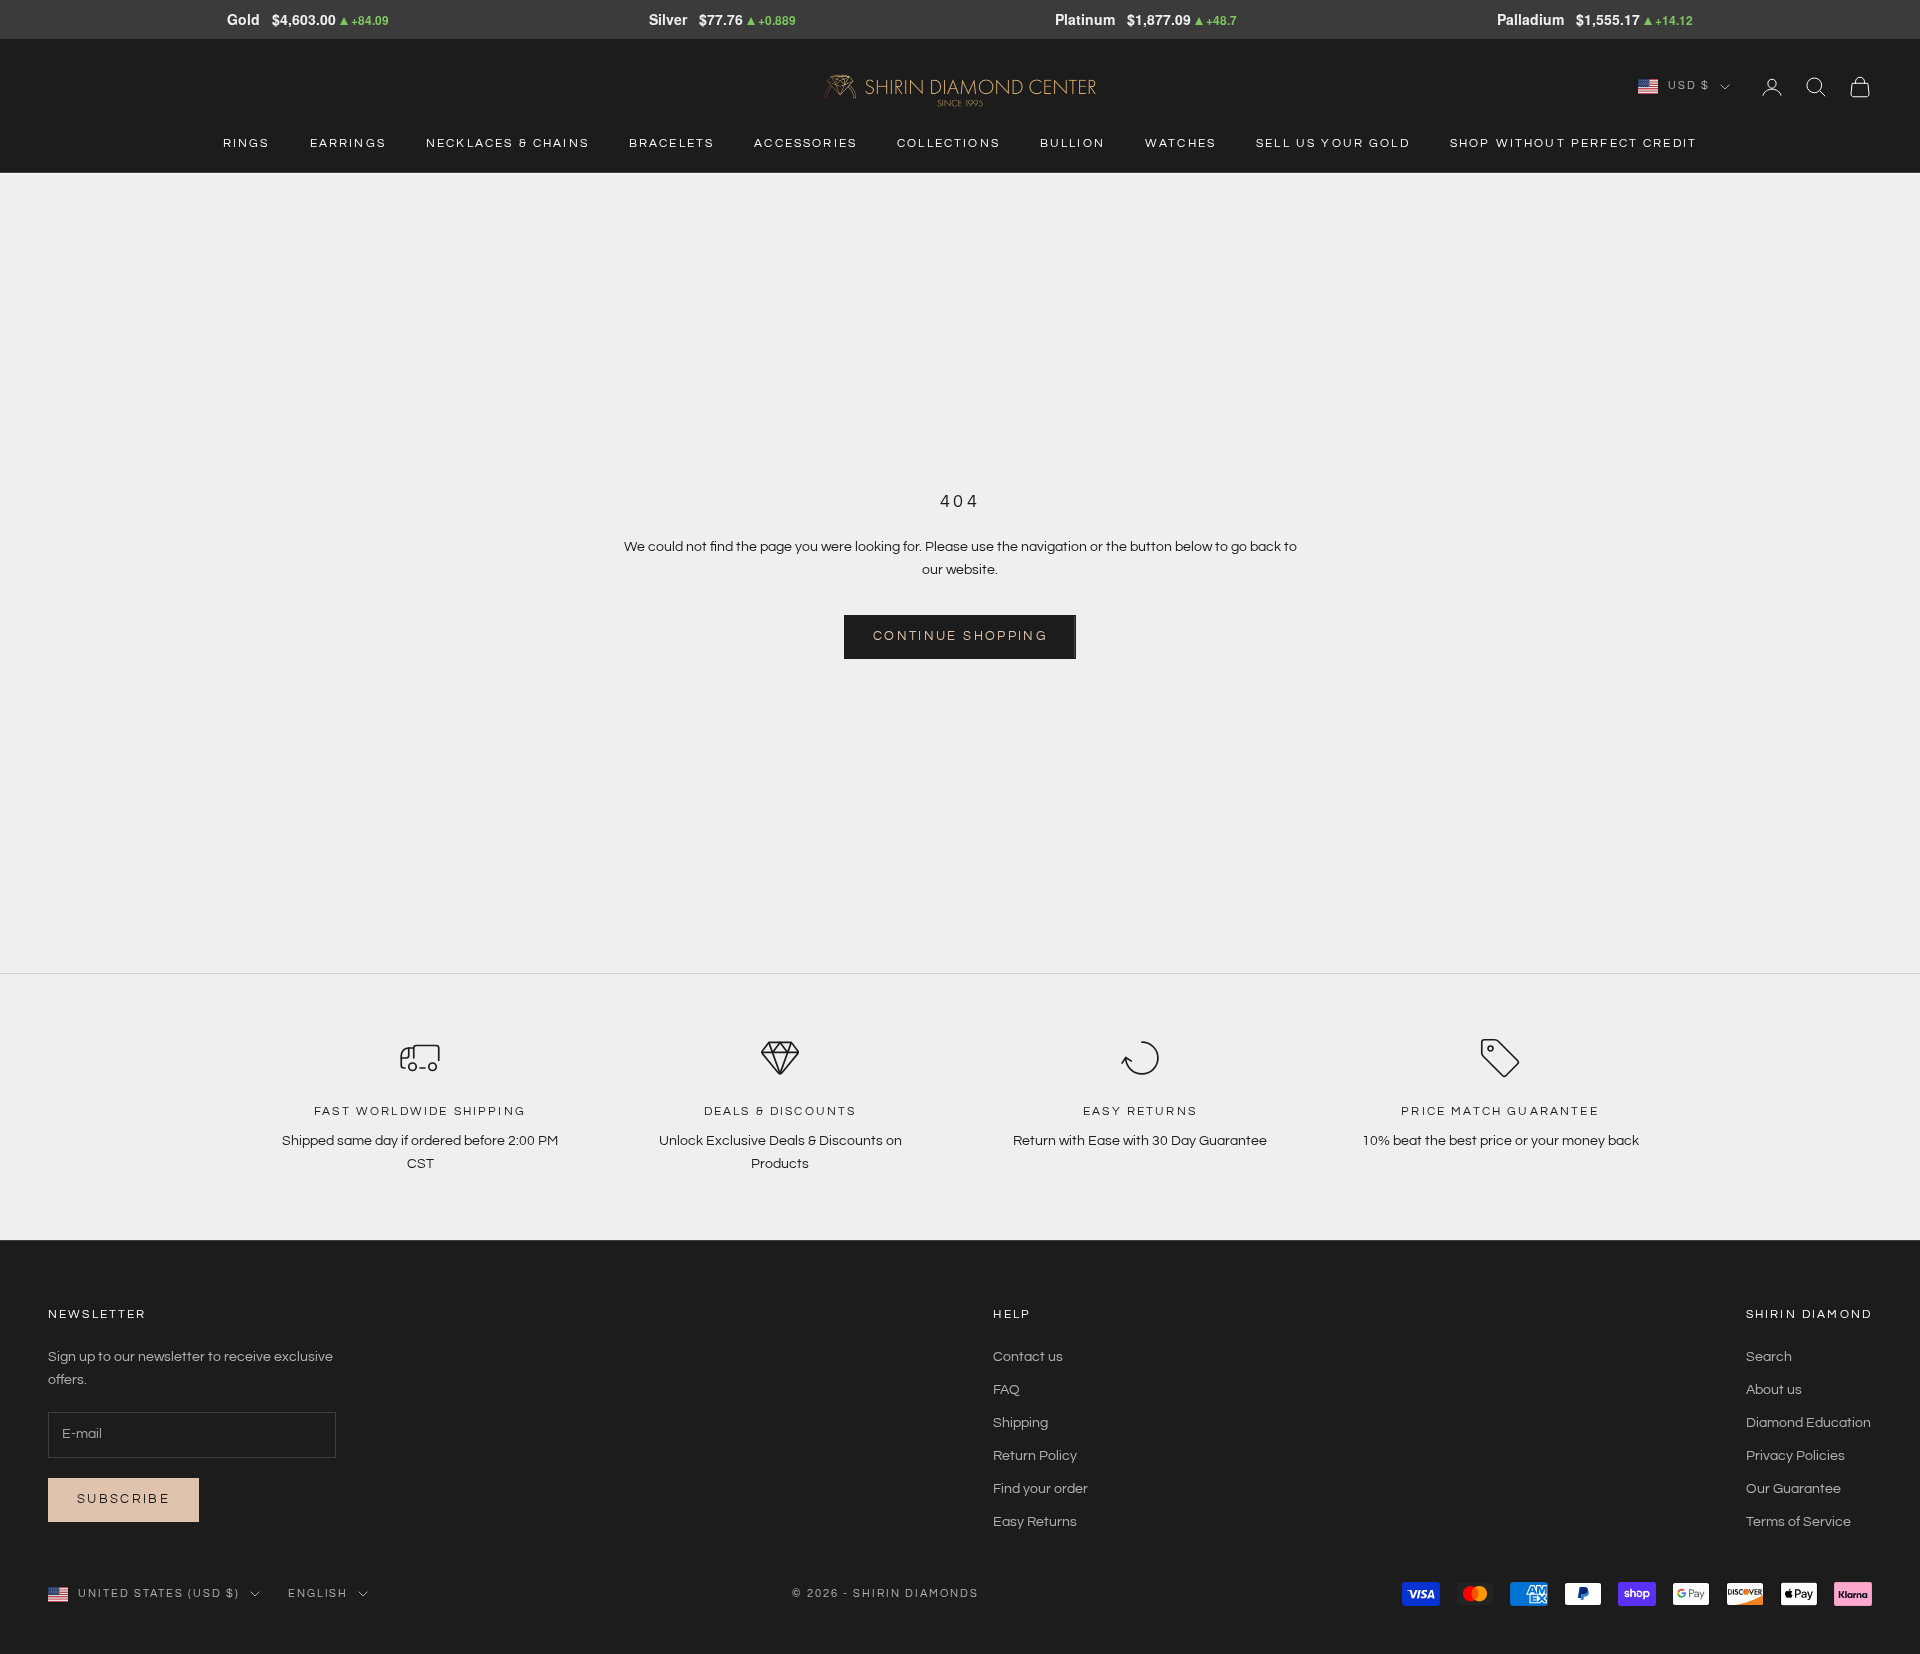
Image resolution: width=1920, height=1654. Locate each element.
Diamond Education (1808, 1423)
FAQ (1006, 1390)
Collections (948, 143)
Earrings (348, 143)
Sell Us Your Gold (1333, 143)
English (318, 1593)
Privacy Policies (1795, 1456)
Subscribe (123, 1499)
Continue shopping (960, 636)
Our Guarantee (1793, 1489)
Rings (246, 143)
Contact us (1028, 1357)
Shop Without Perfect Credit (1573, 143)
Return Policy (1035, 1456)
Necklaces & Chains (507, 143)
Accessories (805, 143)
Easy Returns (1035, 1522)
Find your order (1040, 1489)
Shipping (1020, 1423)
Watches (1180, 143)
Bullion (1072, 143)
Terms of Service (1798, 1522)
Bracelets (671, 143)
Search (1769, 1357)
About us (1774, 1390)
